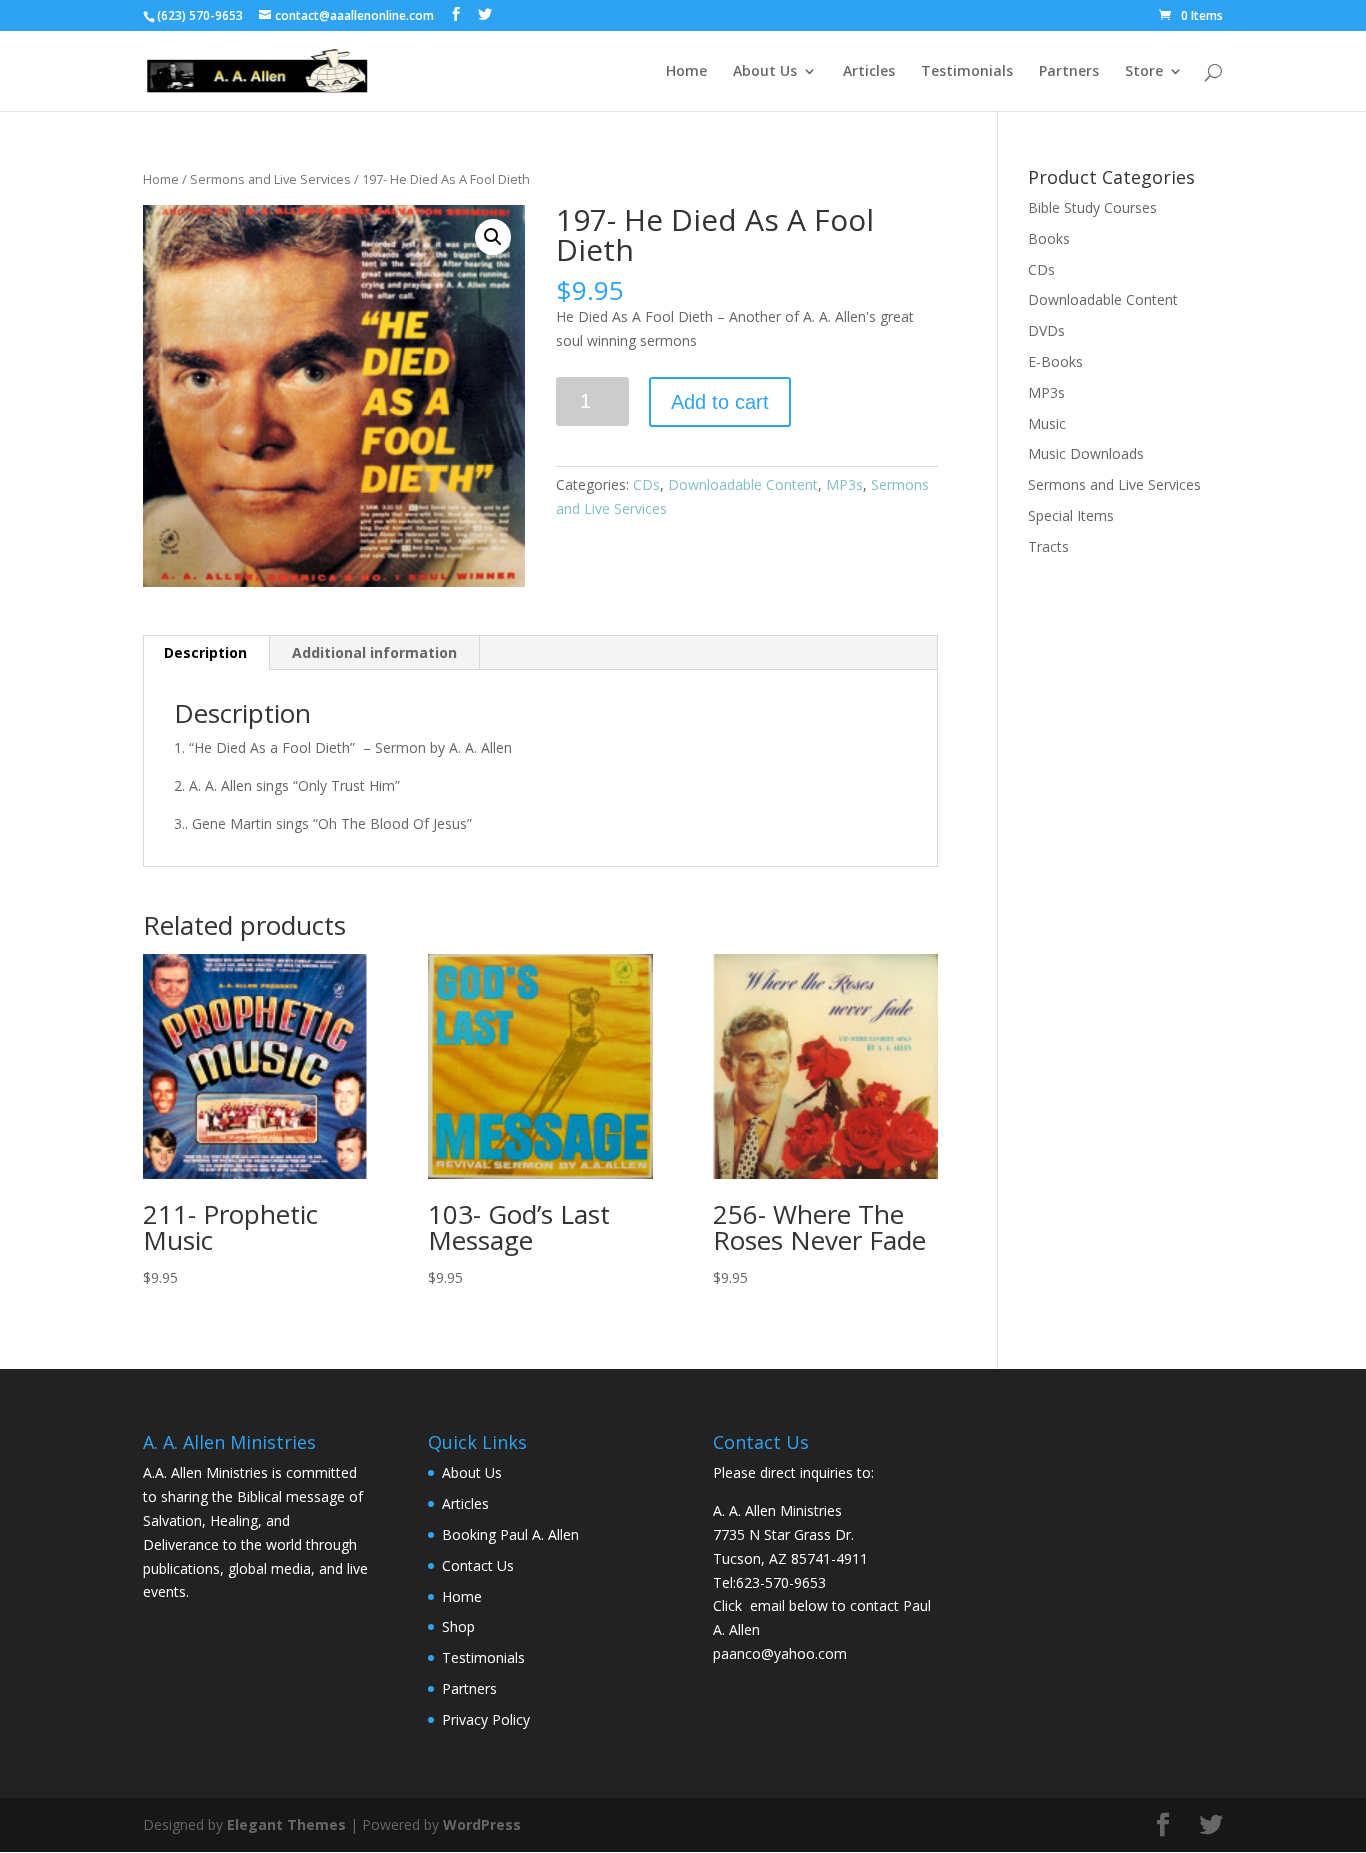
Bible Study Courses (1092, 207)
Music (1047, 423)
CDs (646, 484)
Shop (458, 1626)
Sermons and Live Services (270, 179)
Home (686, 72)
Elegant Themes (286, 1824)
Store (1144, 72)
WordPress (482, 1824)
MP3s (844, 484)
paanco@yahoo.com (780, 1653)
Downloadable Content (743, 484)
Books (1049, 238)
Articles (869, 72)
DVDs (1046, 330)
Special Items (1071, 515)
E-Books (1055, 361)
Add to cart (720, 402)
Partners (1069, 72)
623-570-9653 (781, 1582)
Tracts (1048, 546)
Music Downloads (1086, 453)
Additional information (374, 652)
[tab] (206, 653)
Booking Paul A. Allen (510, 1534)
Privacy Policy (486, 1719)
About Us (765, 72)
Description (205, 652)
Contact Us (478, 1565)
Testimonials (967, 72)
